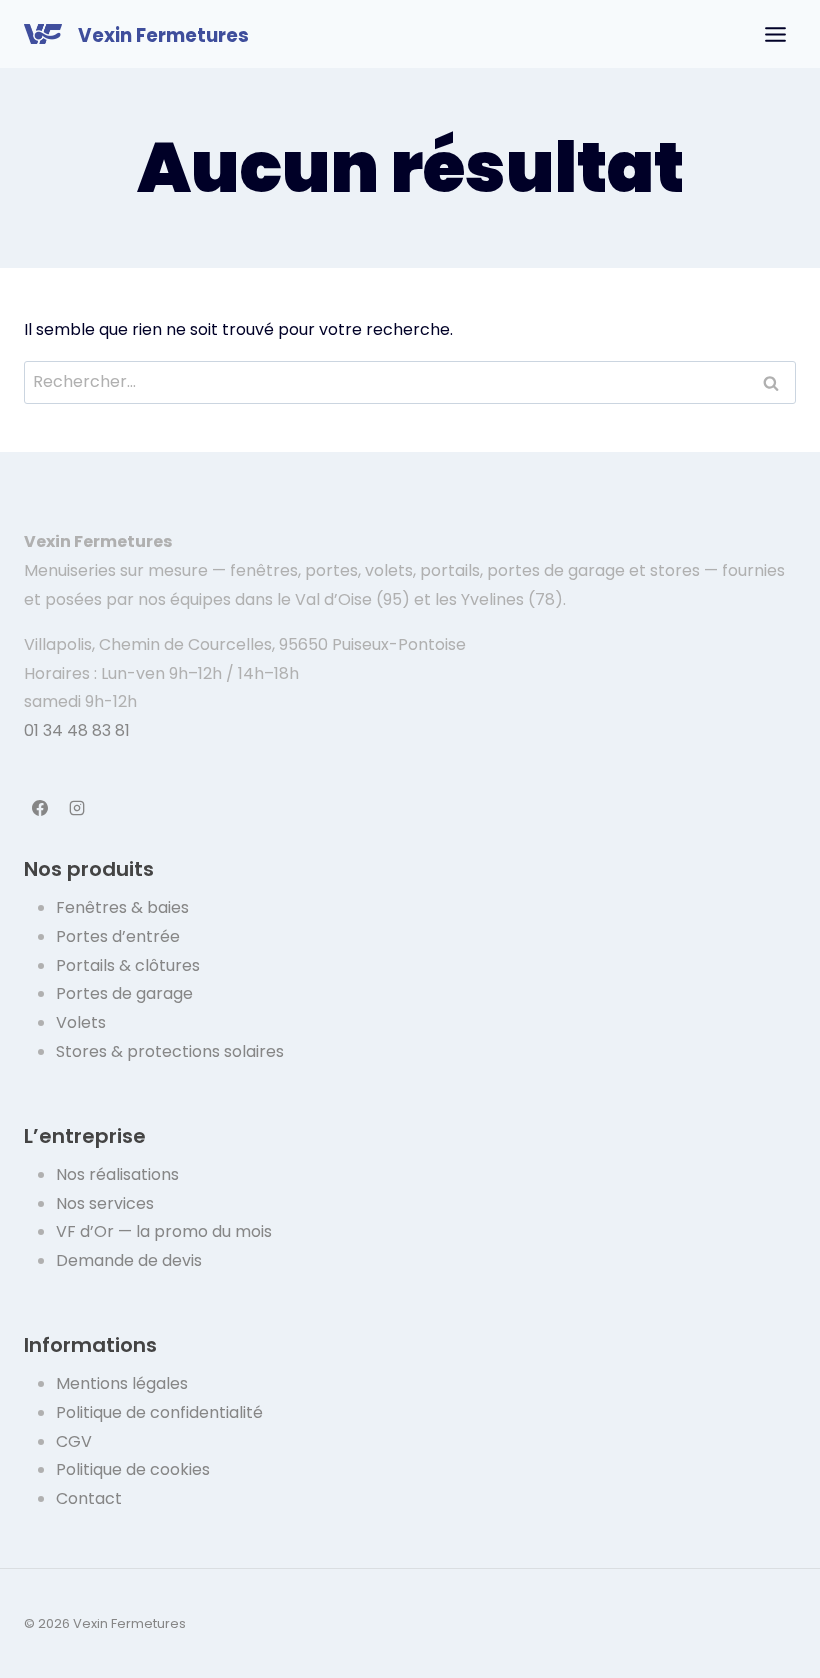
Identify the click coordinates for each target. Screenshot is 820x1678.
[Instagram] (77, 808)
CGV (74, 1441)
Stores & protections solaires (170, 1051)
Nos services (105, 1203)
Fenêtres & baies (122, 907)
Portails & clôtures (128, 965)
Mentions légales (122, 1383)
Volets (81, 1022)
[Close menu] (775, 34)
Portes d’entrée (118, 936)
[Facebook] (40, 808)
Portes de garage (124, 993)
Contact (89, 1498)
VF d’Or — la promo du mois (164, 1231)
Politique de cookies (133, 1469)
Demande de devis (129, 1260)
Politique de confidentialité (159, 1412)
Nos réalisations (117, 1174)
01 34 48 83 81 (77, 730)
